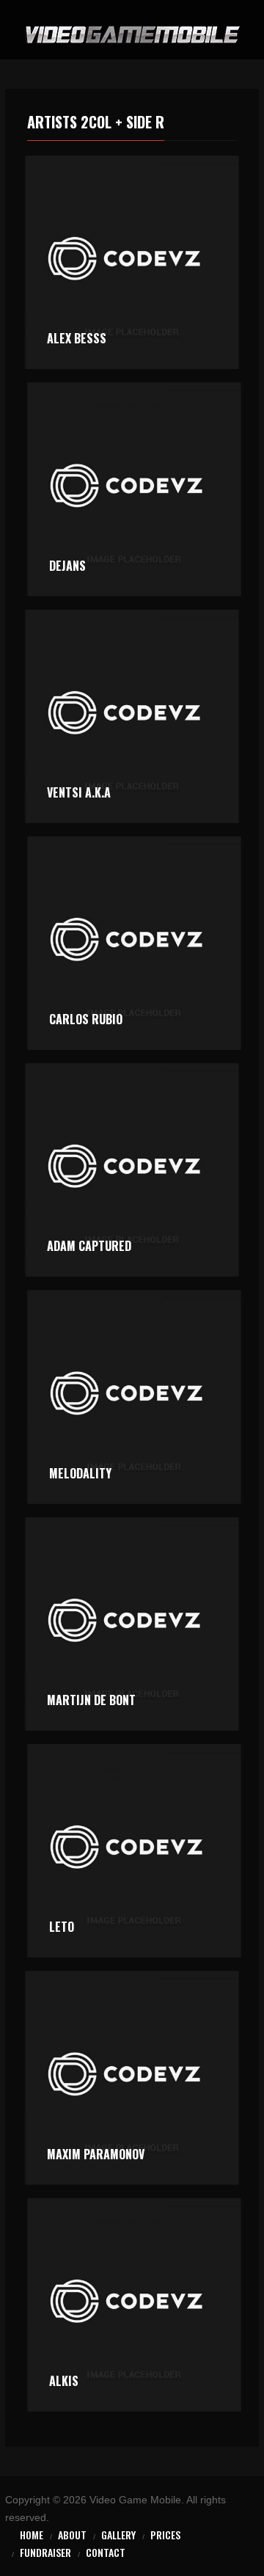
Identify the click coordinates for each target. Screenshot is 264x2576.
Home (32, 2535)
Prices (165, 2535)
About (72, 2535)
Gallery (118, 2535)
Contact (106, 2552)
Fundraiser (45, 2552)
